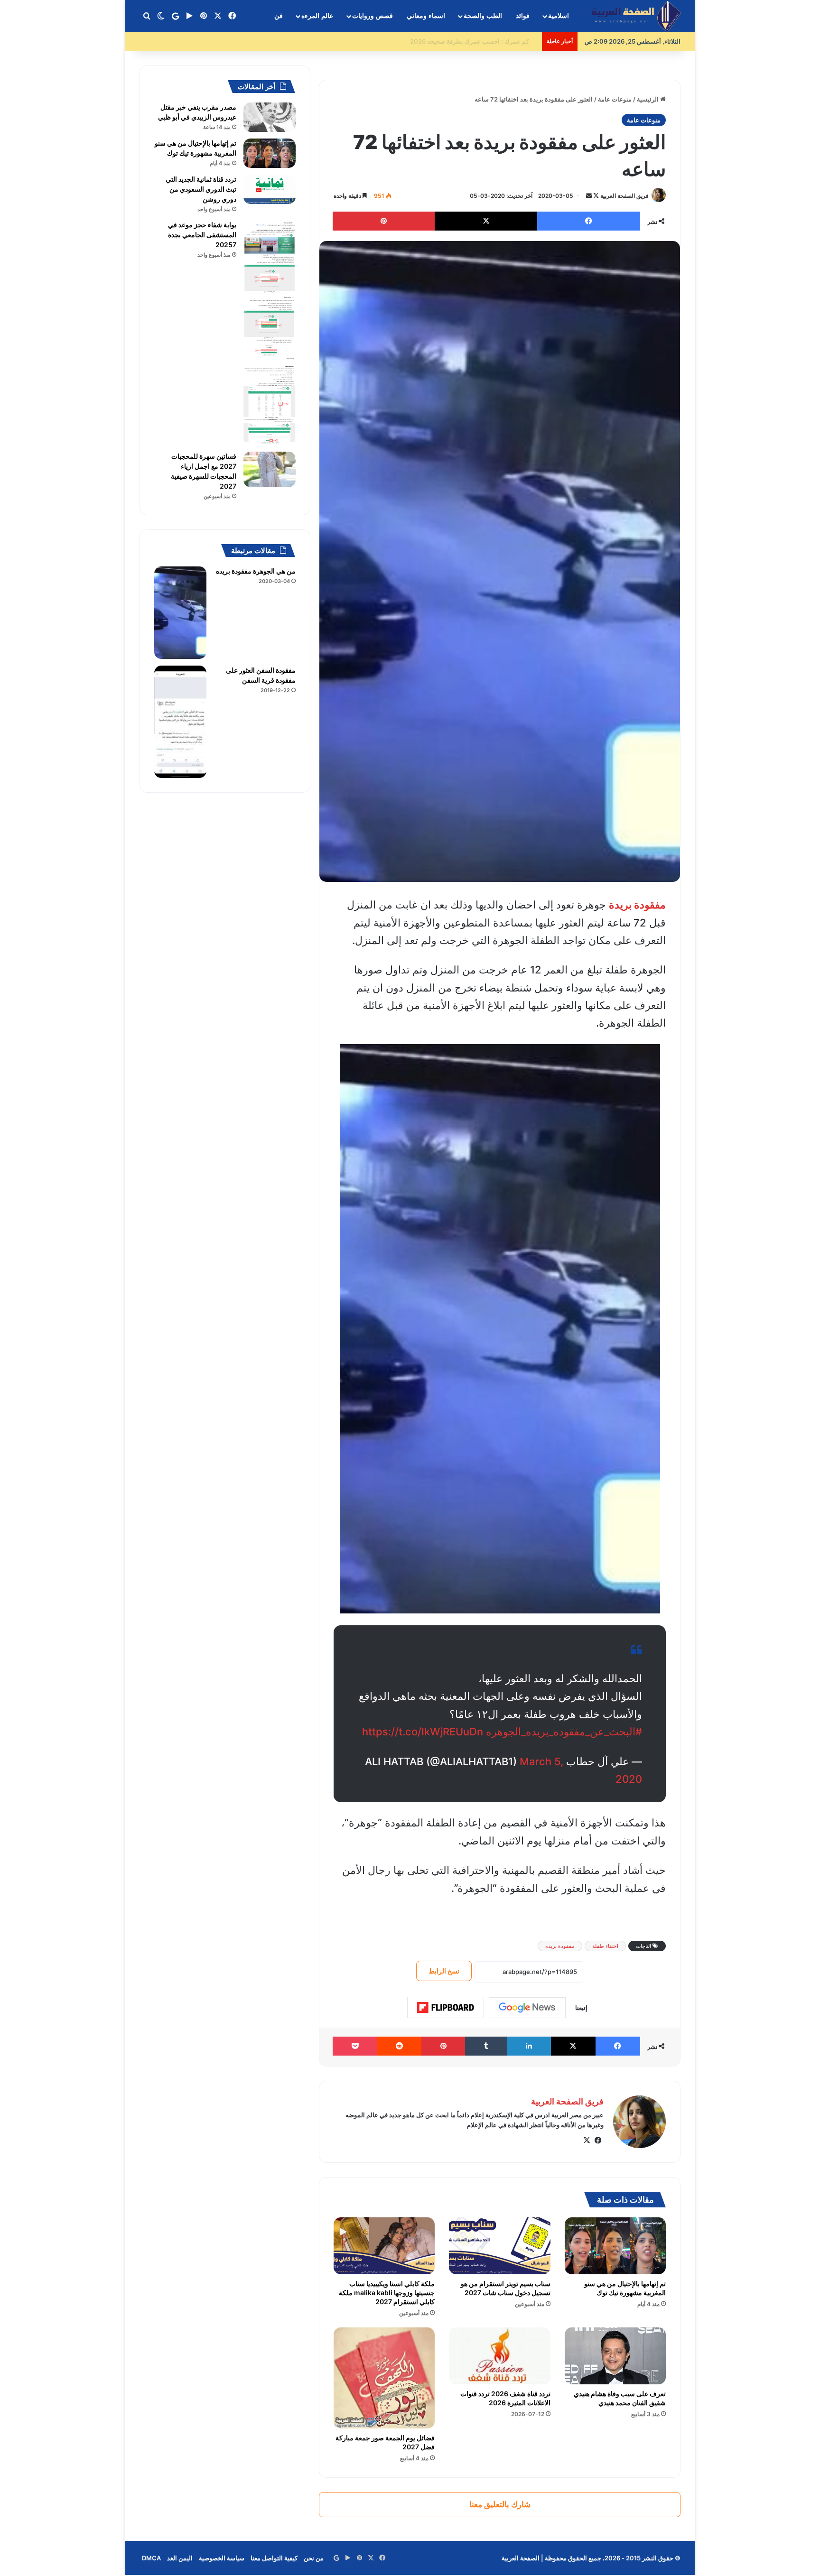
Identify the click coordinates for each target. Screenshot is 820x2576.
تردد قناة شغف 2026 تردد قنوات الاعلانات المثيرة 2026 (505, 2398)
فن (279, 16)
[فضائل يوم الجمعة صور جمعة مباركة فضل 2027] (384, 2378)
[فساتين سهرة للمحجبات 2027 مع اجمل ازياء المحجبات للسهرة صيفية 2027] (270, 469)
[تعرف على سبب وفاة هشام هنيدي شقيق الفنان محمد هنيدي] (615, 2356)
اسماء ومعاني (426, 16)
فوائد (523, 16)
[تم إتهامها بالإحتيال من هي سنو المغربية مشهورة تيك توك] (615, 2246)
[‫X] (587, 2140)
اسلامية (559, 16)
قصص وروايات (373, 16)
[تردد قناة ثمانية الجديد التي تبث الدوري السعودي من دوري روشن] (270, 189)
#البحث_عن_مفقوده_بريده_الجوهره (564, 1732)
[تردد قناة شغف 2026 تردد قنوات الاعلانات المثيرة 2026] (499, 2356)
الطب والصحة (483, 16)
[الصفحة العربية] (636, 16)
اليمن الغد (180, 2558)
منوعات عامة (615, 99)
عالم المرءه (317, 16)
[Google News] (527, 2008)
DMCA (151, 2558)
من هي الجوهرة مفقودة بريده (256, 571)
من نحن (314, 2558)
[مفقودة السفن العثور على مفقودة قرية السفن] (180, 722)
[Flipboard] (446, 2008)
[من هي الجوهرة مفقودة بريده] (180, 613)
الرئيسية (648, 99)
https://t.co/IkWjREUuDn (423, 1732)
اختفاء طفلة (605, 1946)
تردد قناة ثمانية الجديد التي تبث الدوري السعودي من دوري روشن (201, 189)
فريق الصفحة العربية (624, 196)
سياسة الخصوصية (222, 2558)
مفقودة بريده (560, 1946)
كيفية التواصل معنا (274, 2558)
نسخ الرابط (444, 1971)
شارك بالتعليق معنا (500, 2504)
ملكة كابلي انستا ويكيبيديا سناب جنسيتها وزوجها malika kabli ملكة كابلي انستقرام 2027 (387, 2293)
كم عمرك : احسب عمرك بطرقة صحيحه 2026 (478, 41)
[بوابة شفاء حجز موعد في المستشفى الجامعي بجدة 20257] (270, 333)
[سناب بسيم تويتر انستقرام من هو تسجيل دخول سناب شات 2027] (499, 2246)
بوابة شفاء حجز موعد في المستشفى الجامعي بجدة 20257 (202, 235)
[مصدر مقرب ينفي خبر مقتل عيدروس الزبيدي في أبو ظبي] (270, 117)
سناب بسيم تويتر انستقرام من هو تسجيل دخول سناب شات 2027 (506, 2288)
